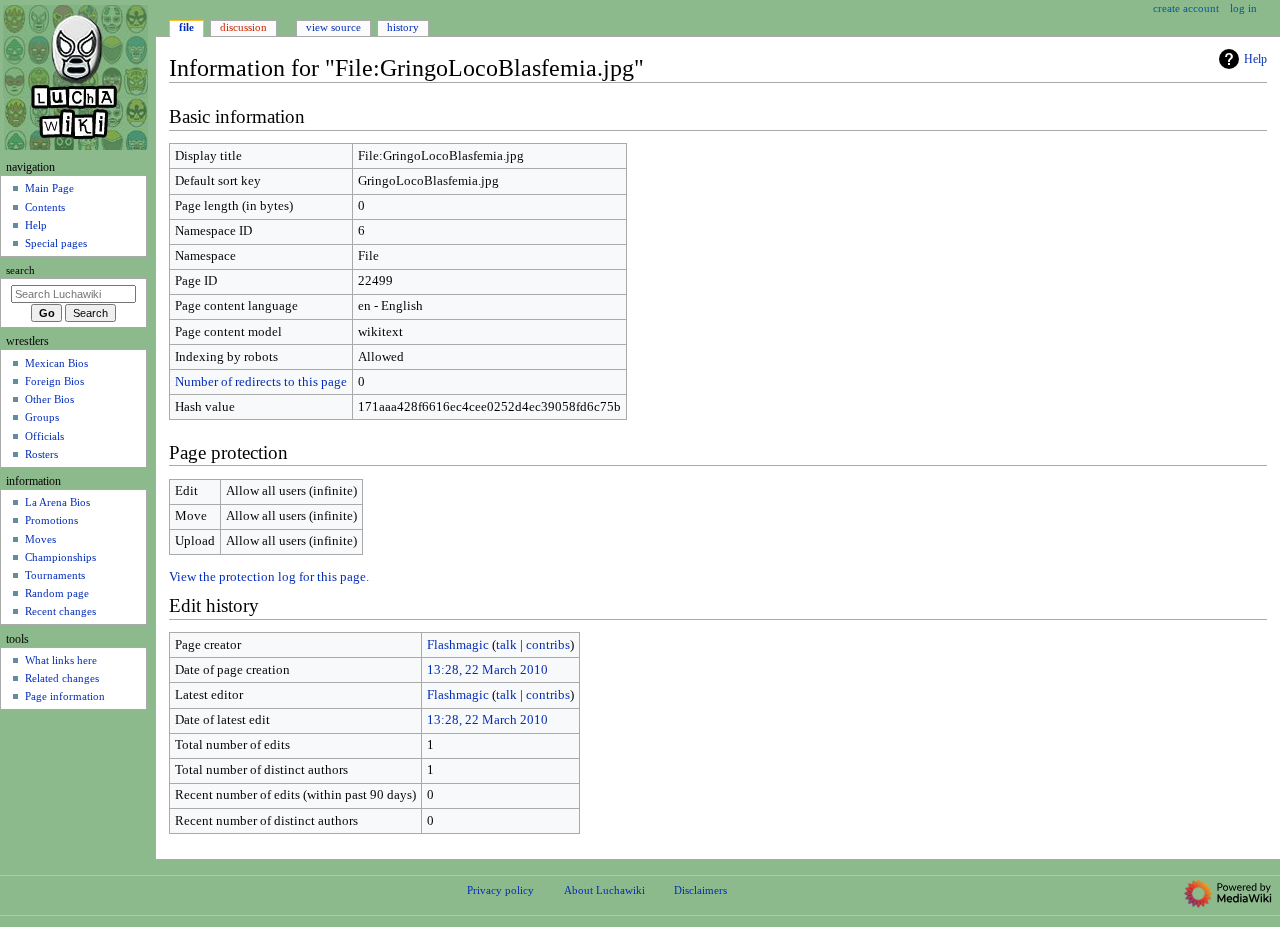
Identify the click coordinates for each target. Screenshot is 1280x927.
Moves (40, 539)
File (186, 27)
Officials (44, 436)
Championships (60, 557)
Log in (1243, 8)
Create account (1186, 8)
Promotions (51, 520)
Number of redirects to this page (261, 382)
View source (333, 27)
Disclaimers (700, 890)
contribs (548, 645)
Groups (42, 417)
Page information (65, 696)
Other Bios (49, 399)
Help (1255, 59)
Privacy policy (500, 890)
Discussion (243, 27)
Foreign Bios (54, 381)
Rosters (41, 454)
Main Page (49, 188)
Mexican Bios (56, 363)
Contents (45, 207)
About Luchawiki (604, 890)
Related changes (62, 678)
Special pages (56, 243)
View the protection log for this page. (269, 577)
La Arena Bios (57, 502)
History (403, 27)
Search (20, 270)
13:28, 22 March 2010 (487, 670)
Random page (57, 593)
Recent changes (60, 611)
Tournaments (55, 575)
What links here (61, 660)
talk (506, 645)
